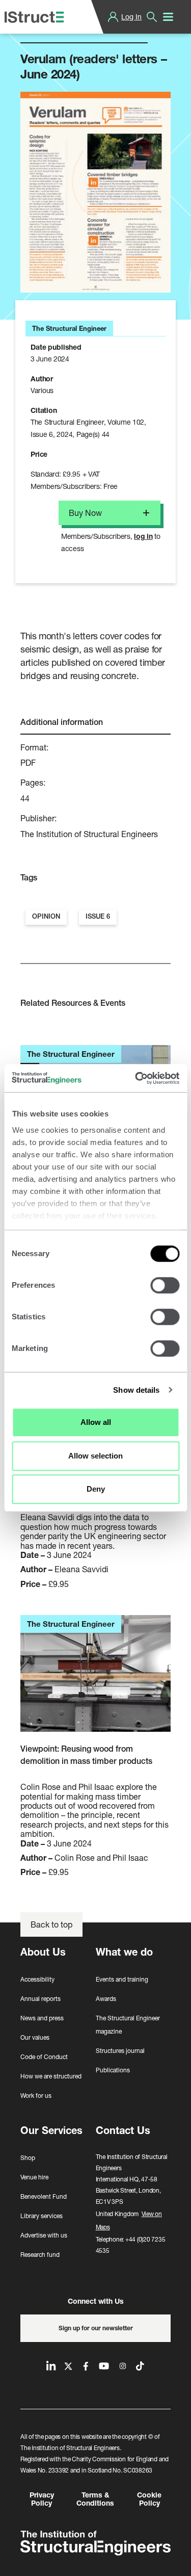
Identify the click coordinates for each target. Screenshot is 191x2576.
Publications (113, 2070)
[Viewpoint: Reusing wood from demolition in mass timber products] (95, 1679)
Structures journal (120, 2051)
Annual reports (40, 1999)
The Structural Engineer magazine (128, 2025)
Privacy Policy (42, 2499)
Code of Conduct (44, 2057)
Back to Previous (59, 30)
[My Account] (113, 17)
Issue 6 (98, 916)
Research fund (40, 2255)
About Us (43, 1952)
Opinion (46, 916)
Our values (35, 2037)
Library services (42, 2216)
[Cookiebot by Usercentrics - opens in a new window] (136, 1078)
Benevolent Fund (44, 2196)
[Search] (152, 17)
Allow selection (95, 1456)
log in (143, 536)
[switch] (165, 1285)
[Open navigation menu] (168, 17)
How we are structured (51, 2076)
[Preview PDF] (95, 192)
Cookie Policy (149, 2499)
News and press (42, 2018)
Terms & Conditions (95, 2499)
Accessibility (37, 1979)
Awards (106, 1999)
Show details (136, 1390)
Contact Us (123, 2130)
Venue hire (34, 2177)
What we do (124, 1952)
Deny (96, 1489)
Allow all (96, 1422)
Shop (28, 2158)
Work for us (36, 2096)
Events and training (122, 1979)
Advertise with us (44, 2235)
